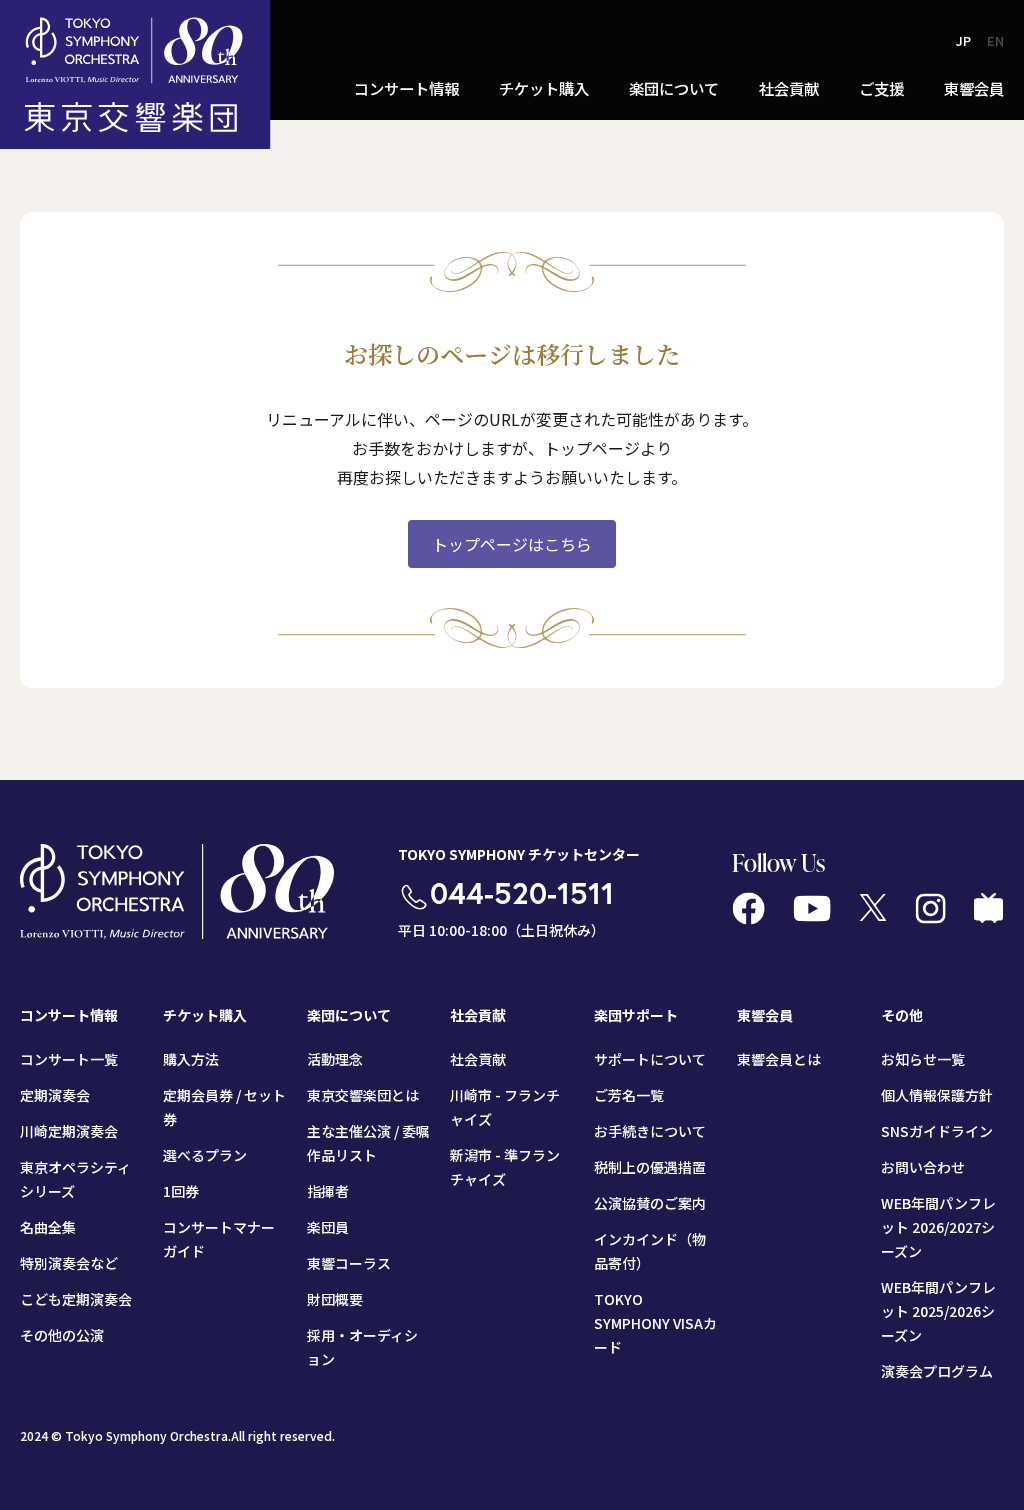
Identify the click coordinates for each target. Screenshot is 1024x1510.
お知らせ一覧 (923, 1059)
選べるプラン (205, 1155)
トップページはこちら (512, 544)
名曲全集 (48, 1227)
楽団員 (328, 1227)
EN (995, 40)
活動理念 (335, 1059)
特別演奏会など (69, 1263)
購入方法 (191, 1059)
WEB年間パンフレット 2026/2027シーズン (938, 1227)
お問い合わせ (923, 1167)
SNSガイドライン (937, 1131)
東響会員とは (779, 1059)
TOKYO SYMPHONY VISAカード (655, 1323)
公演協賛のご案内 (650, 1203)
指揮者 (328, 1191)
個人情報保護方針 (937, 1095)
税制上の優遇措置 (650, 1167)
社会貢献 (478, 1059)
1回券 (181, 1191)
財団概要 (335, 1299)
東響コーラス (349, 1263)
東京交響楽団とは (363, 1095)
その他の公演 (62, 1335)
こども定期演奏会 (76, 1299)
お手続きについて (650, 1131)
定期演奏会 (55, 1095)
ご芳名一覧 (629, 1095)
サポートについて (650, 1059)
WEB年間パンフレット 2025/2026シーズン (938, 1311)
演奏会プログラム (937, 1371)
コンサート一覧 (69, 1059)
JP (963, 40)
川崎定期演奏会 (69, 1131)
